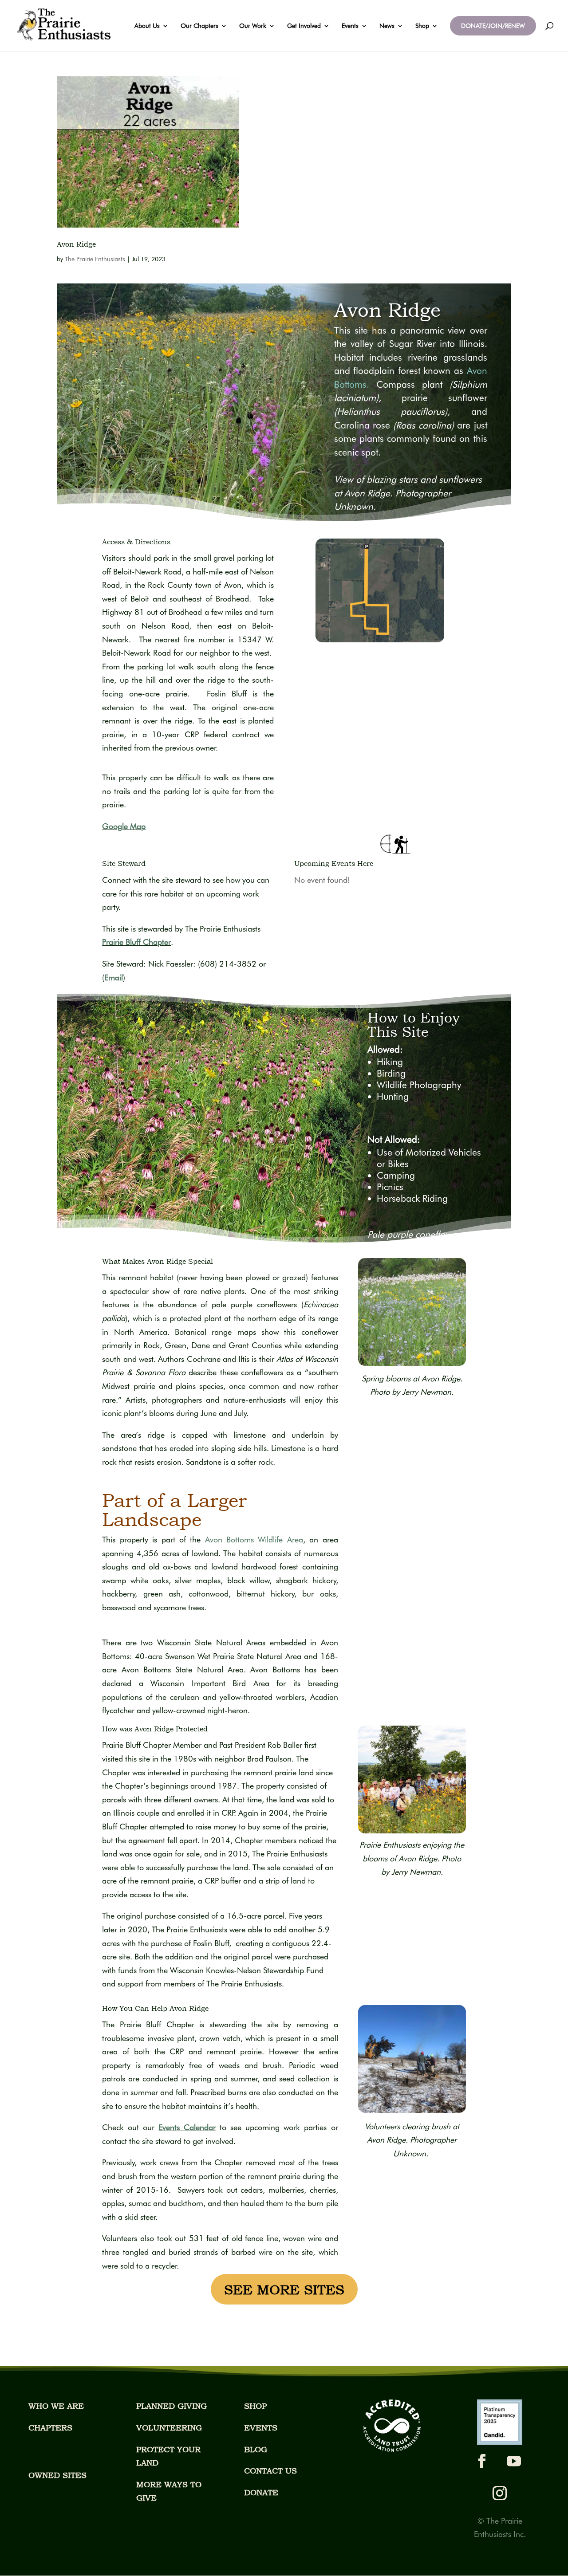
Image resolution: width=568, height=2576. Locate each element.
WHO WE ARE (56, 2406)
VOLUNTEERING (169, 2428)
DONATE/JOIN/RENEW (493, 26)
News (387, 26)
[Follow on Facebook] (482, 2461)
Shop (422, 26)
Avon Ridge (76, 244)
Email (114, 977)
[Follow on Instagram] (500, 2493)
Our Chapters (199, 26)
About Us (147, 26)
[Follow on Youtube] (514, 2461)
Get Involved (304, 26)
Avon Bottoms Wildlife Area (254, 1540)
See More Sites (284, 2289)
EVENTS (261, 2428)
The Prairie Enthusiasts (95, 259)
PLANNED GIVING (172, 2406)
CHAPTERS (50, 2428)
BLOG (256, 2449)
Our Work (253, 26)
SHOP (255, 2406)
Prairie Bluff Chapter (136, 942)
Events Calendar (187, 2127)
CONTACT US (270, 2471)
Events (350, 26)
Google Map (124, 826)
